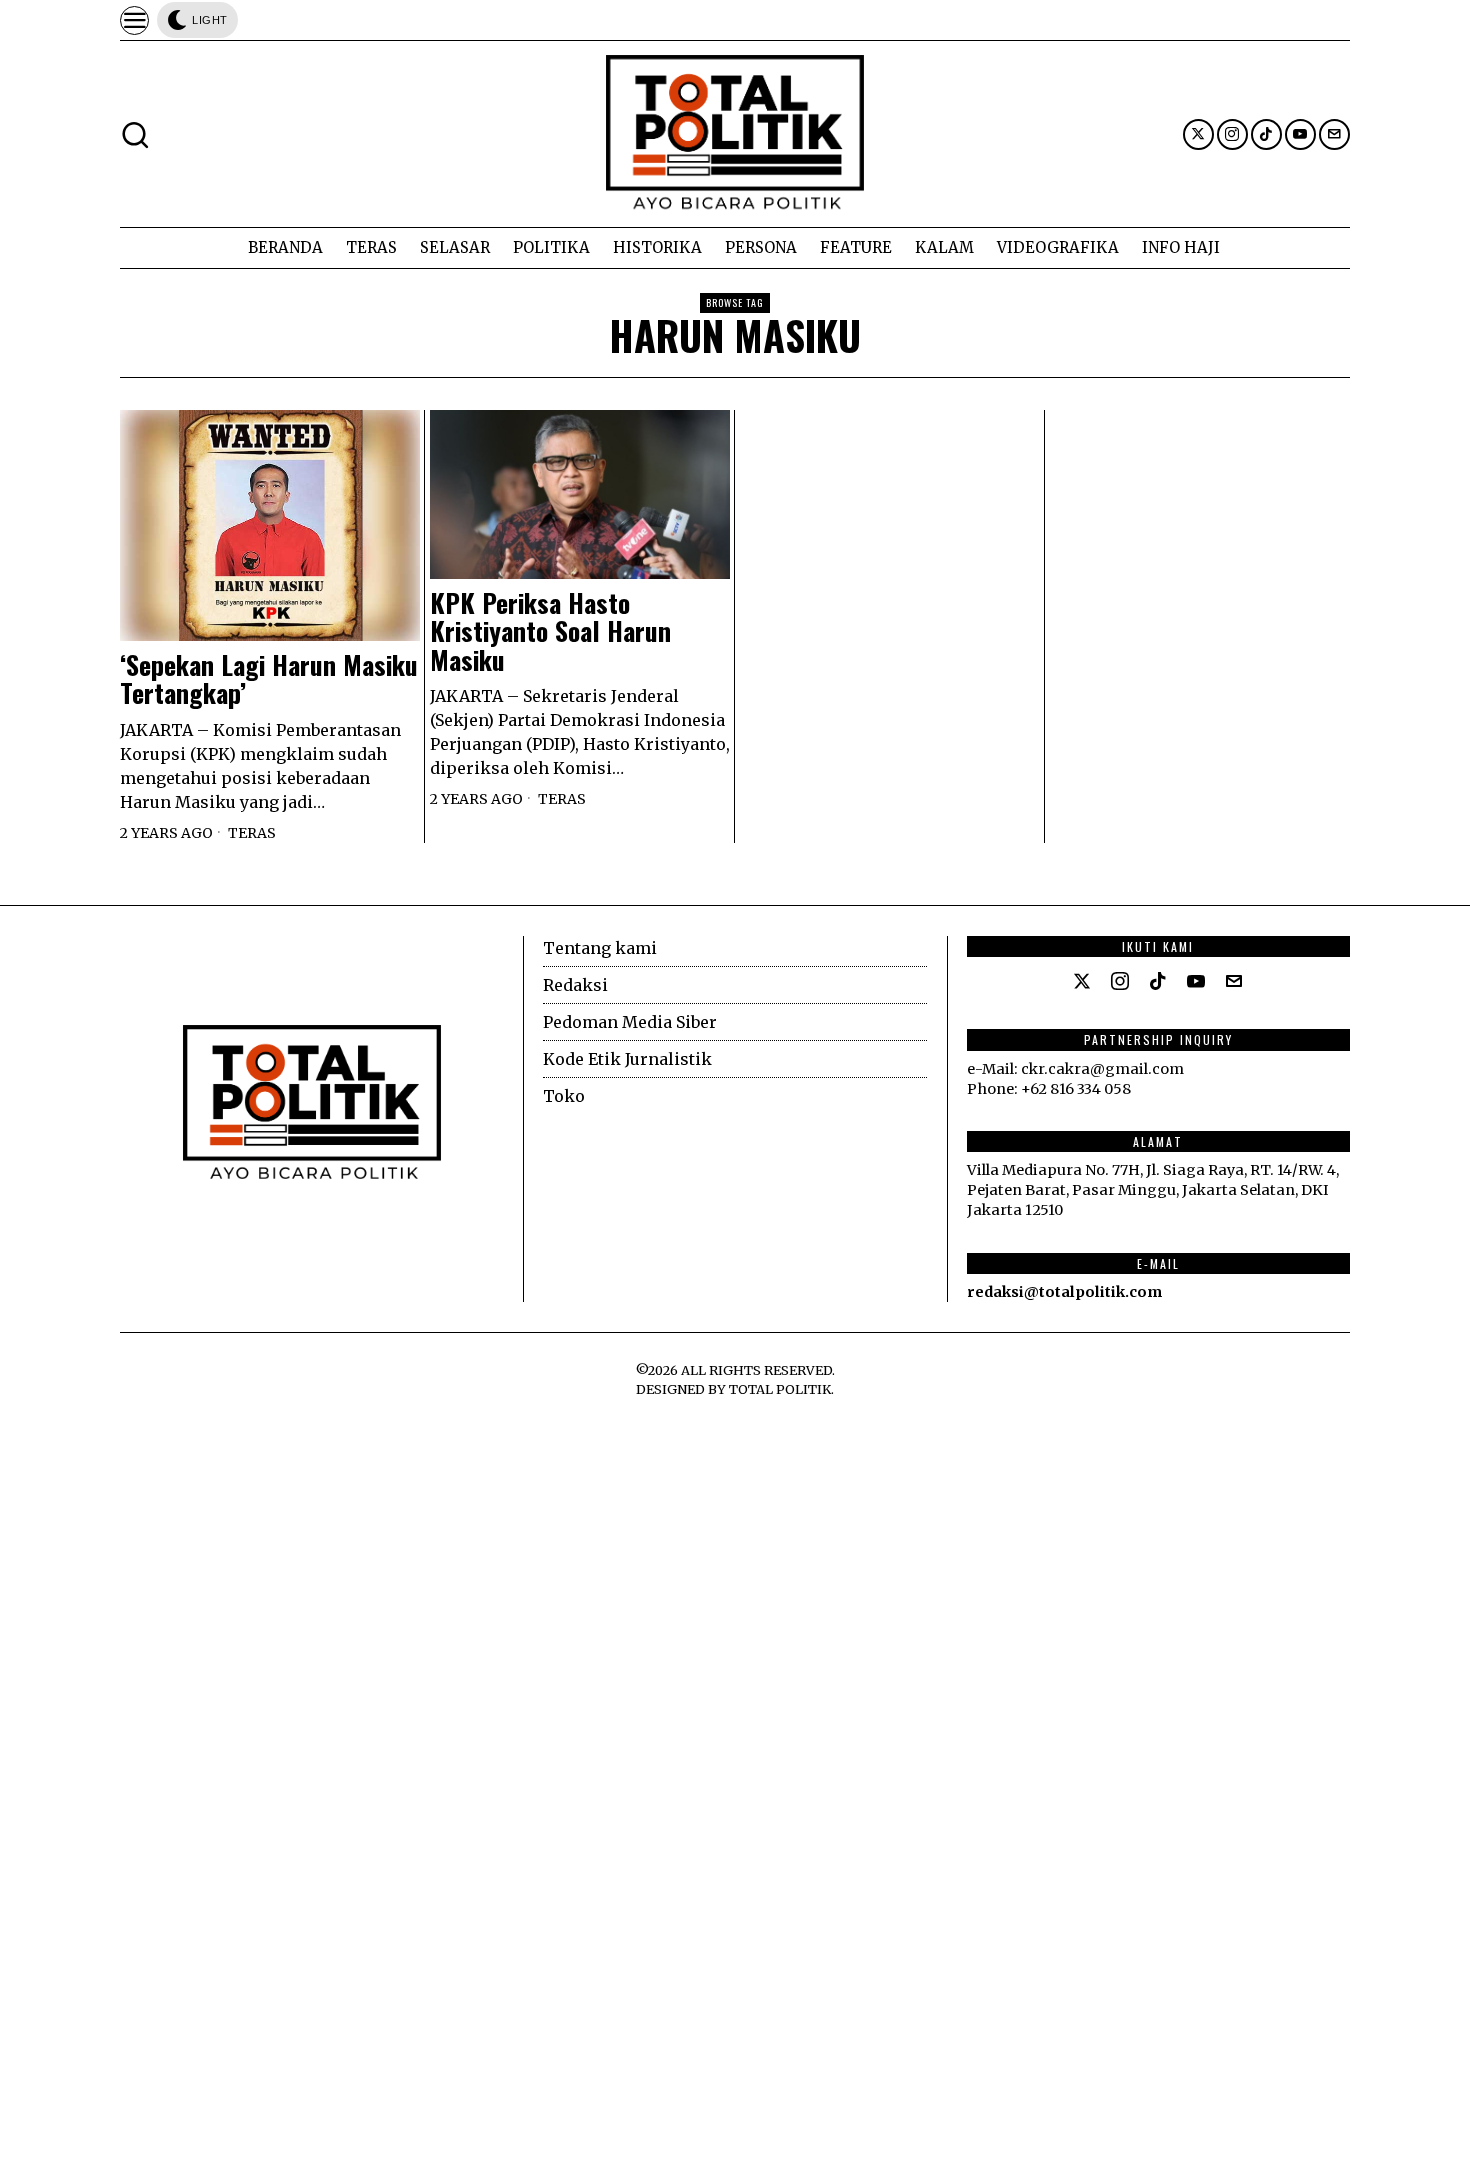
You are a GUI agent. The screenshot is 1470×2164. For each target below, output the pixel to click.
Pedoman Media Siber (630, 1022)
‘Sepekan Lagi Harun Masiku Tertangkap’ (269, 679)
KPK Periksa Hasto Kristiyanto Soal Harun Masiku (550, 632)
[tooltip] (1198, 134)
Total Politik (780, 1389)
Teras (252, 833)
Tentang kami (600, 948)
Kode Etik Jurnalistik (627, 1059)
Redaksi (575, 985)
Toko (564, 1096)
